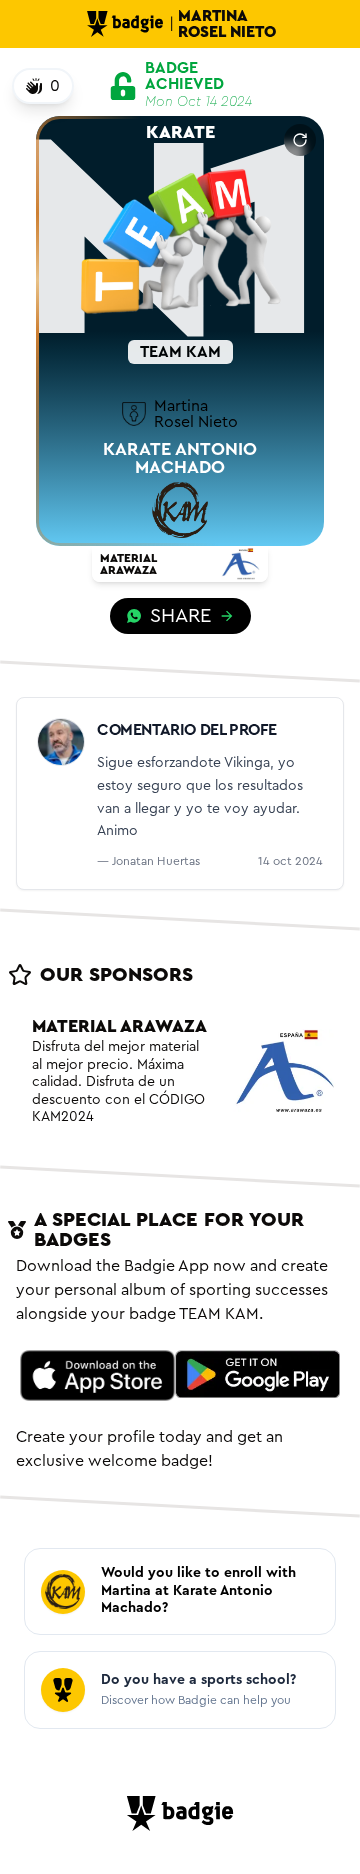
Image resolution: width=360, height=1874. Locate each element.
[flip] (300, 140)
